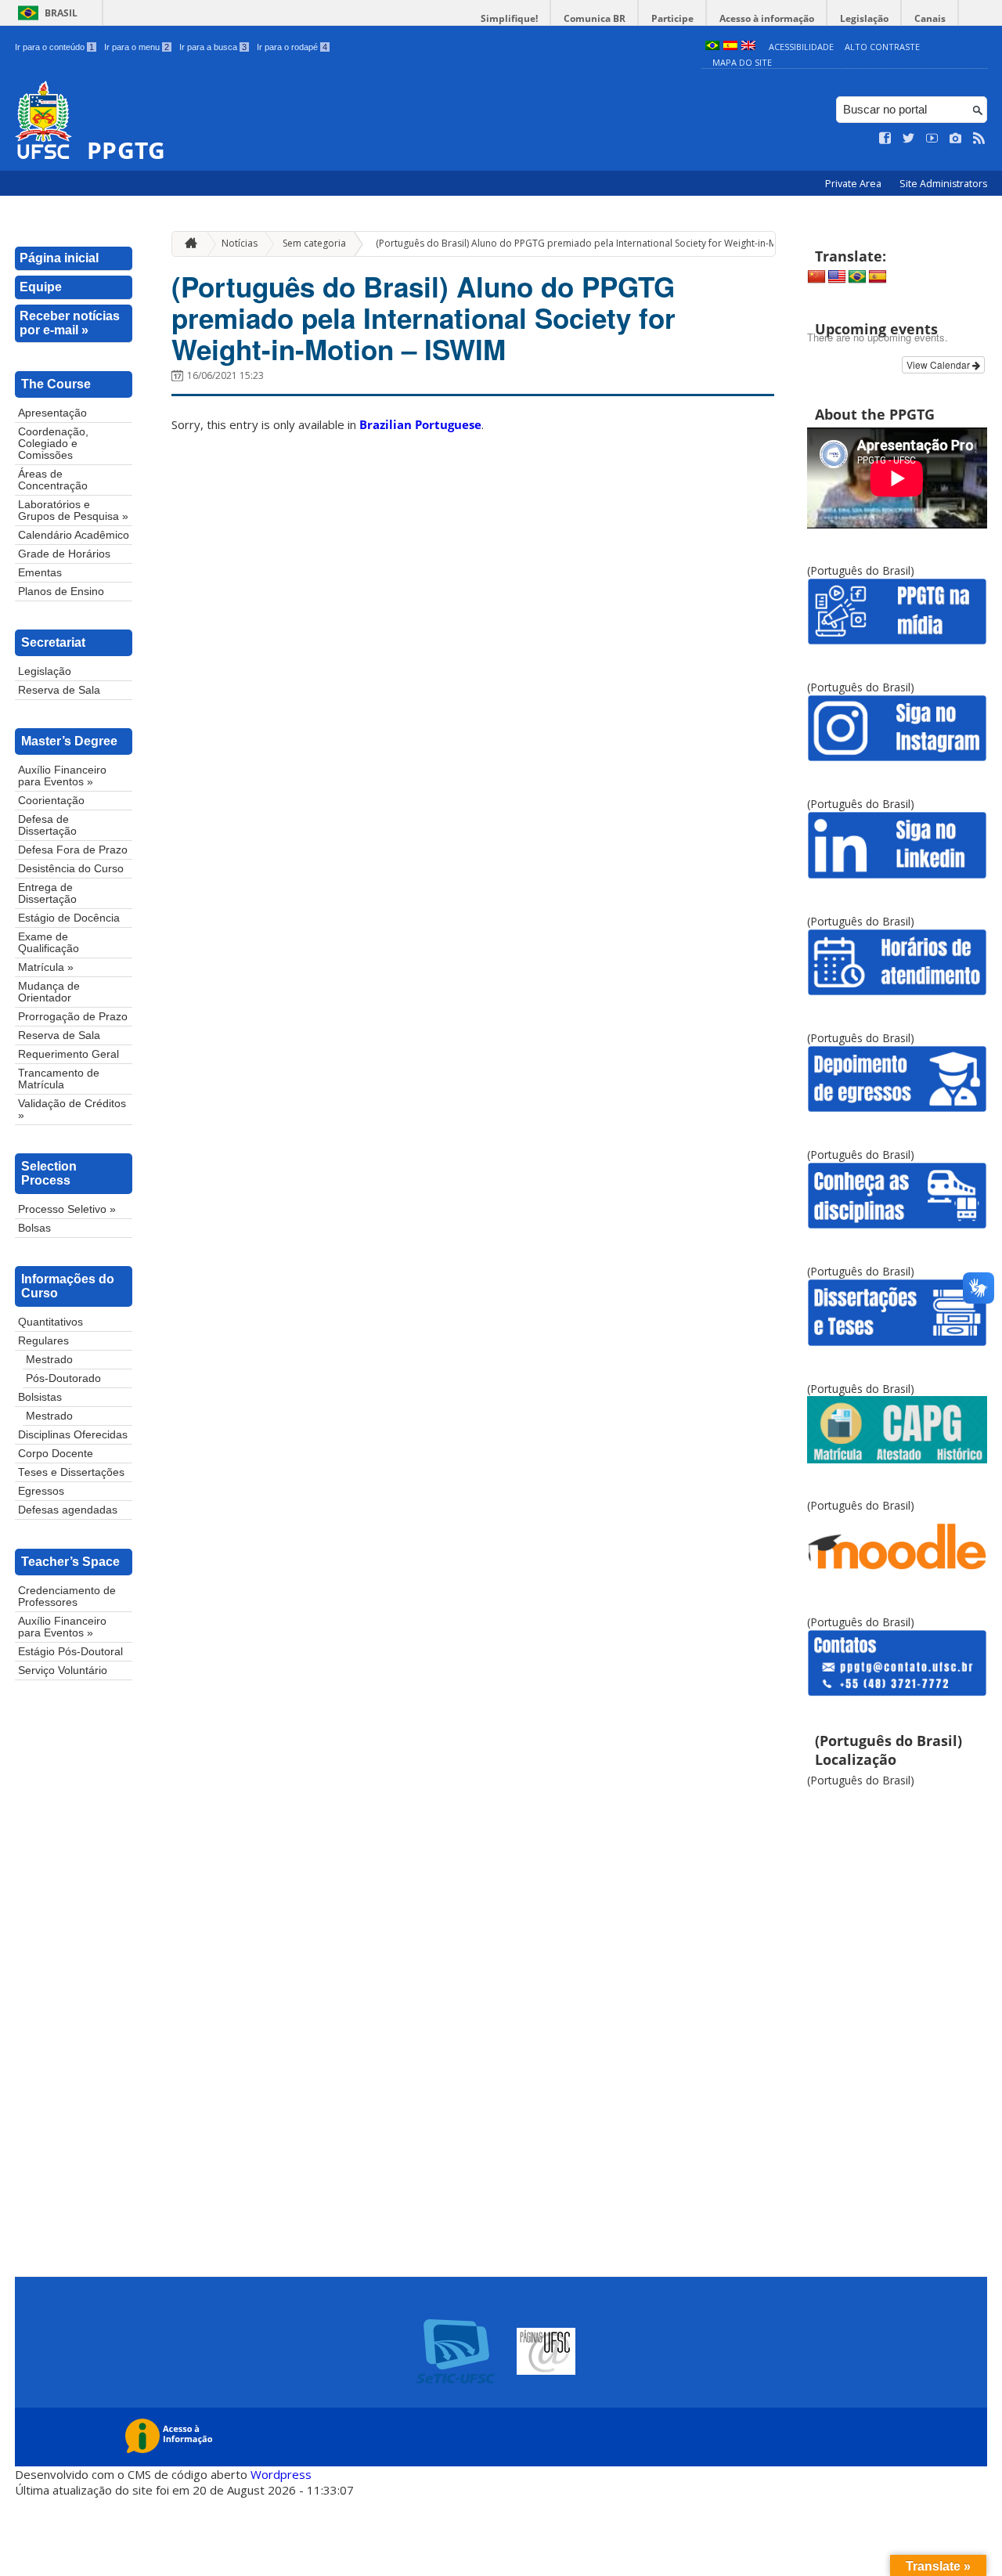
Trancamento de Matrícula (59, 1079)
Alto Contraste (882, 47)
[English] (837, 277)
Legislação (864, 18)
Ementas (40, 573)
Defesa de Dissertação (47, 825)
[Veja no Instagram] (956, 139)
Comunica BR (595, 18)
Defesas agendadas (68, 1510)
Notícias (240, 243)
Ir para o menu (137, 47)
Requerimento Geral (68, 1054)
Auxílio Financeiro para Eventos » (62, 776)
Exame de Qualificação (49, 943)
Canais (930, 18)
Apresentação (52, 413)
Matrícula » (46, 967)
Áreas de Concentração (53, 480)
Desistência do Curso (71, 869)
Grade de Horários (64, 554)
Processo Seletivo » (67, 1209)
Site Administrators (943, 184)
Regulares (43, 1341)
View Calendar (939, 364)
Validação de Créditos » (72, 1109)
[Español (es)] (730, 47)
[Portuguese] (857, 277)
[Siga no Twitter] (909, 139)
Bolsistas (40, 1397)
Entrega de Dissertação (47, 893)
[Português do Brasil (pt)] (712, 47)
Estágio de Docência (69, 918)
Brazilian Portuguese (420, 424)
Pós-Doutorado (63, 1378)
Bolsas (34, 1228)
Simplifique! (509, 18)
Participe (672, 18)
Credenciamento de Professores (67, 1596)
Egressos (41, 1491)
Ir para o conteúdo (54, 47)
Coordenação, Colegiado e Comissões (53, 444)
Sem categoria (314, 243)
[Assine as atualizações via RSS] (979, 139)
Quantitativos (50, 1322)
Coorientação (51, 801)
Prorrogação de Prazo (73, 1017)
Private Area (854, 184)
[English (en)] (748, 47)
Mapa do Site (742, 62)
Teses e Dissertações (71, 1472)
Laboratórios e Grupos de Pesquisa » (73, 511)
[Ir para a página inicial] (187, 244)
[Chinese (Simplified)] (816, 277)
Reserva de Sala (59, 690)
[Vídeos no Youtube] (932, 139)
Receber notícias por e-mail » (70, 323)
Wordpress (281, 2474)
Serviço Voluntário (63, 1670)
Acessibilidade (801, 47)
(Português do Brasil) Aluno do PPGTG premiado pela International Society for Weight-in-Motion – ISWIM (606, 243)
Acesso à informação (767, 18)
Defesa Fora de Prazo (73, 850)
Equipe (41, 287)
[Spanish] (878, 277)
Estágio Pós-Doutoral (70, 1652)
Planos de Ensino (61, 592)
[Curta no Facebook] (885, 139)
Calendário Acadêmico (74, 535)
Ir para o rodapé (292, 47)
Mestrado (49, 1360)
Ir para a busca (213, 47)
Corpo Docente (56, 1454)
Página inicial (59, 258)
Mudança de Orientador (49, 992)
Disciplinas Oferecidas (73, 1435)
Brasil (61, 13)
